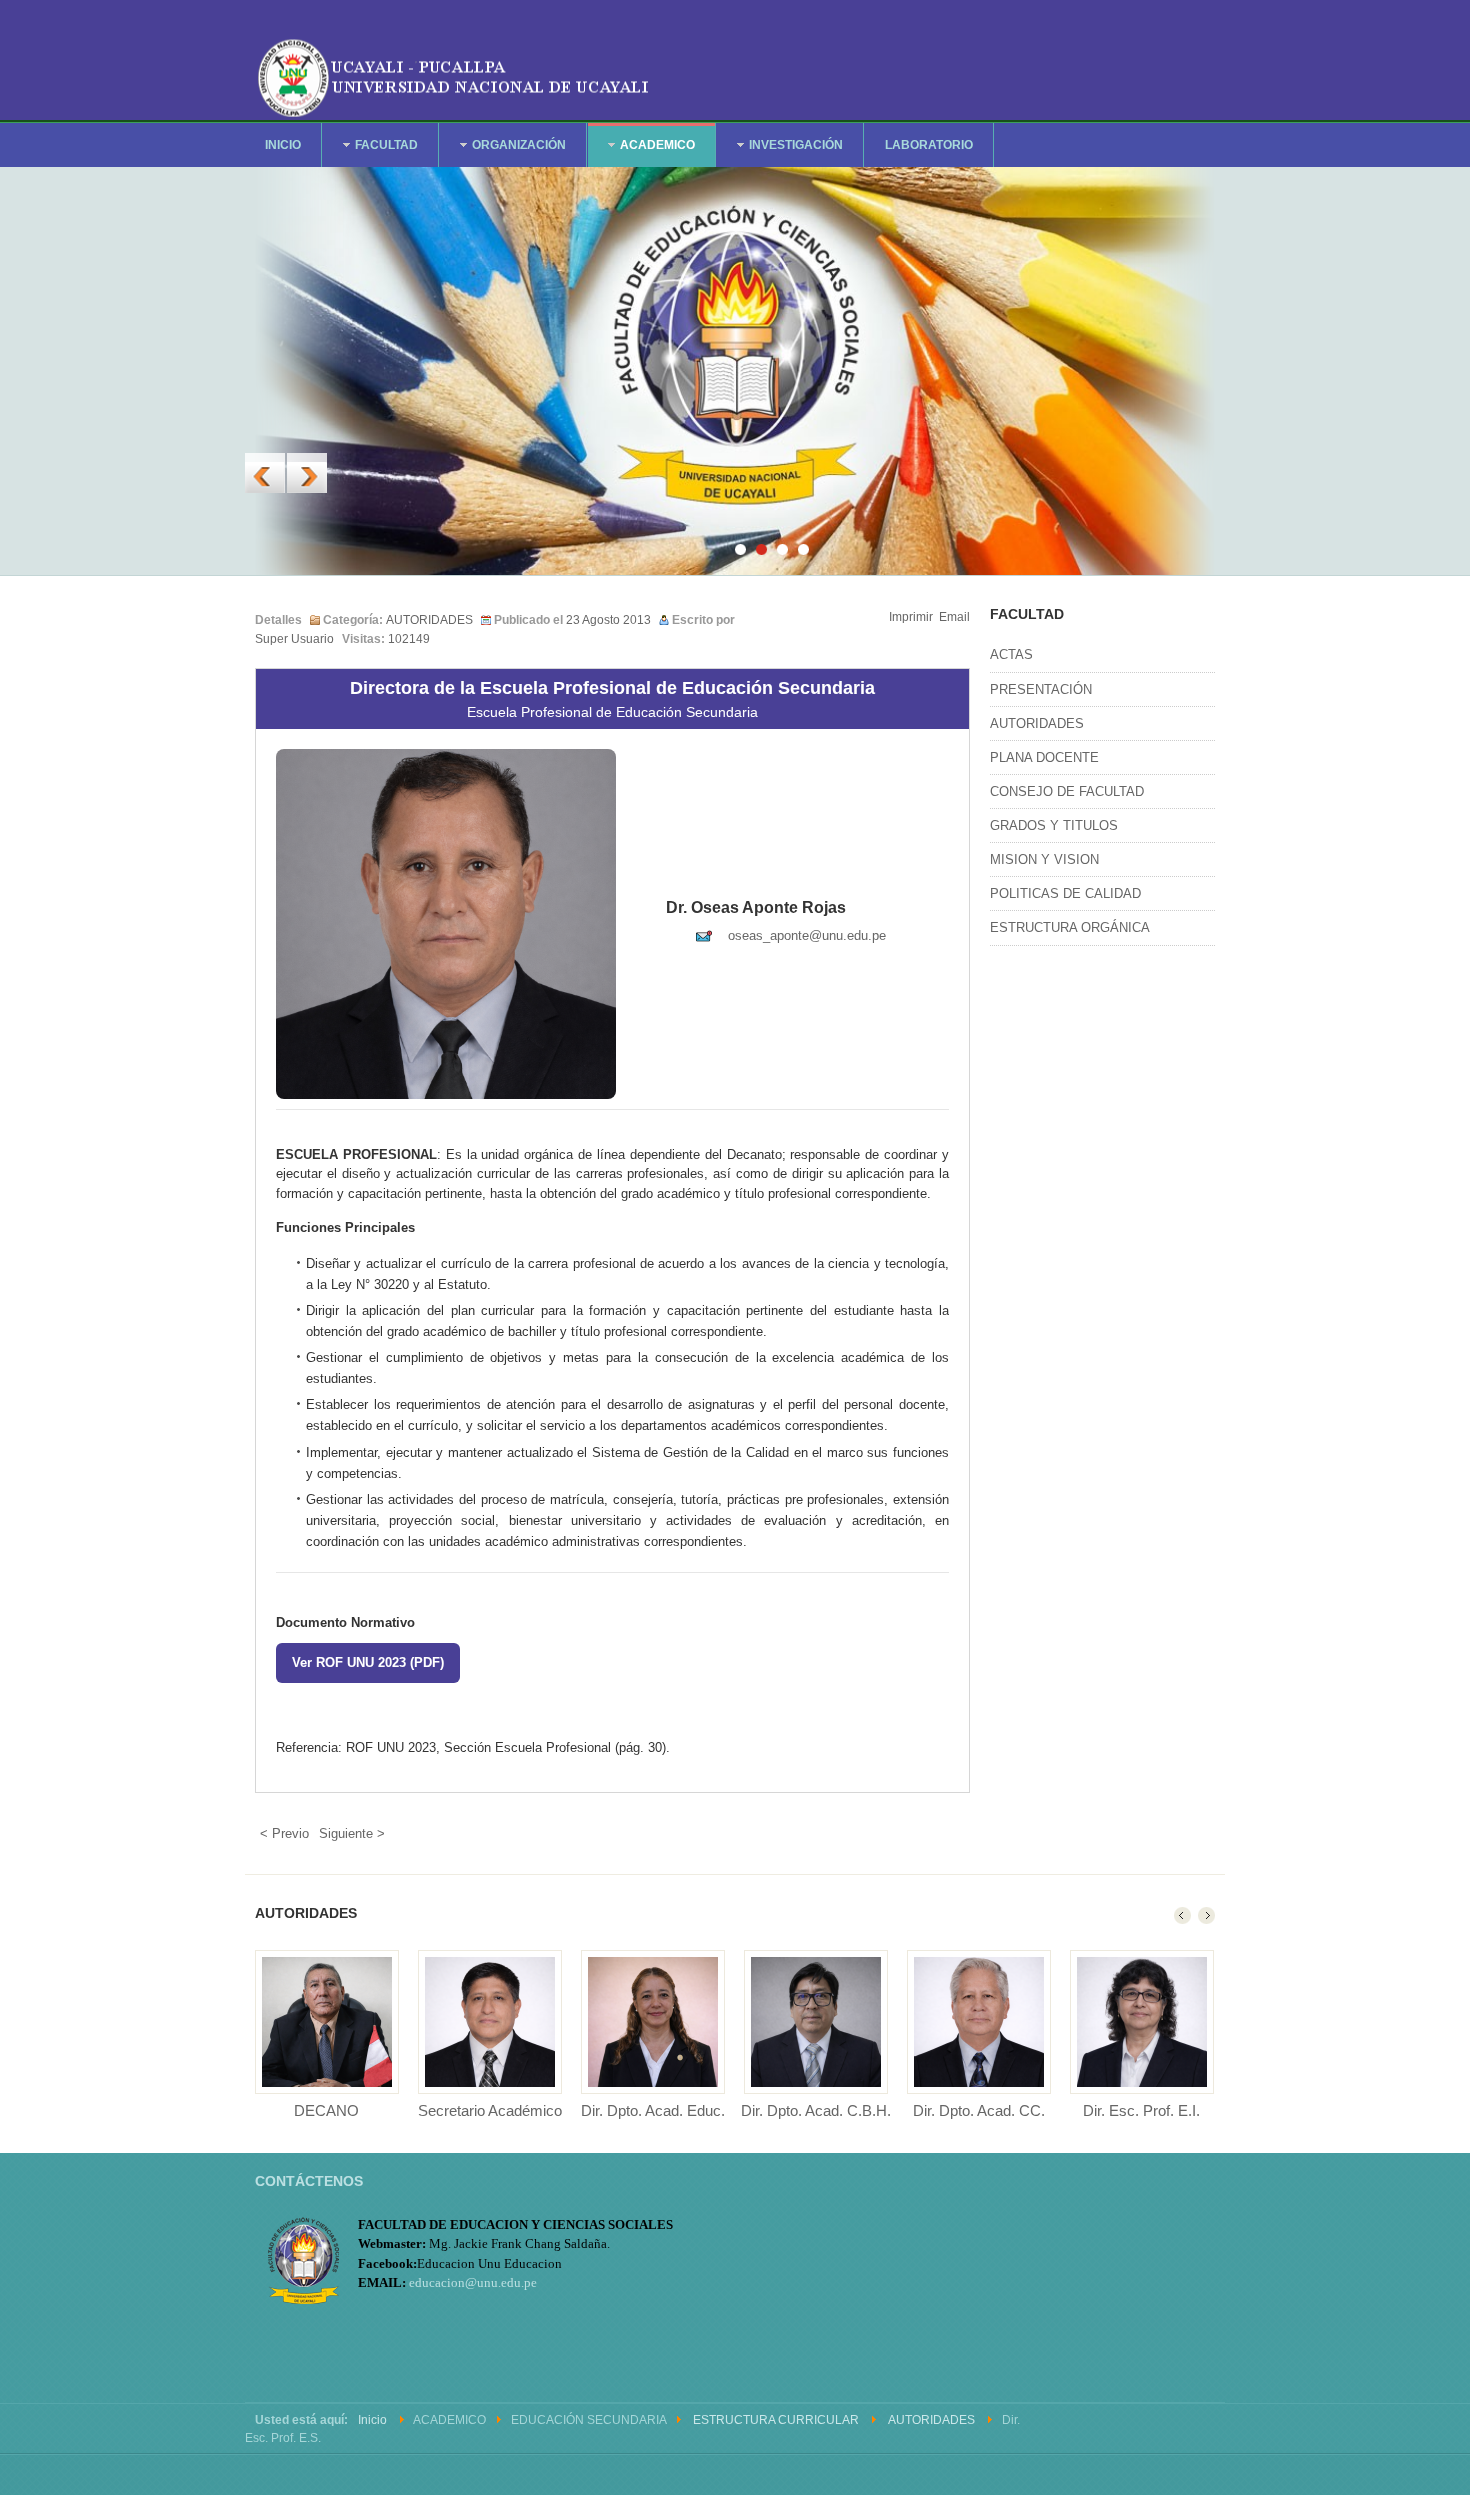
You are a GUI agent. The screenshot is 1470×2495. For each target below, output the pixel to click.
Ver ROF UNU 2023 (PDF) (368, 1662)
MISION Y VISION (1044, 859)
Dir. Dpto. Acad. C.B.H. (816, 2110)
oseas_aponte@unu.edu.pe (807, 935)
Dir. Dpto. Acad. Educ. (653, 2110)
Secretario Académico (490, 2110)
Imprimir (911, 617)
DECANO (326, 2110)
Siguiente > (352, 1833)
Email (954, 617)
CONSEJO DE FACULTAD (1067, 791)
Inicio (372, 2420)
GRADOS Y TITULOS (1054, 825)
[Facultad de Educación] (455, 74)
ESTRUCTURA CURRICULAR (776, 2420)
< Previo (284, 1833)
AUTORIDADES (429, 620)
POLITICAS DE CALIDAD (1065, 893)
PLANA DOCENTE (1044, 757)
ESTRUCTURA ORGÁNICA (1070, 927)
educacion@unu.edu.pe (473, 2282)
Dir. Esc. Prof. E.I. (1141, 2110)
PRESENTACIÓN (1041, 689)
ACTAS (1011, 654)
